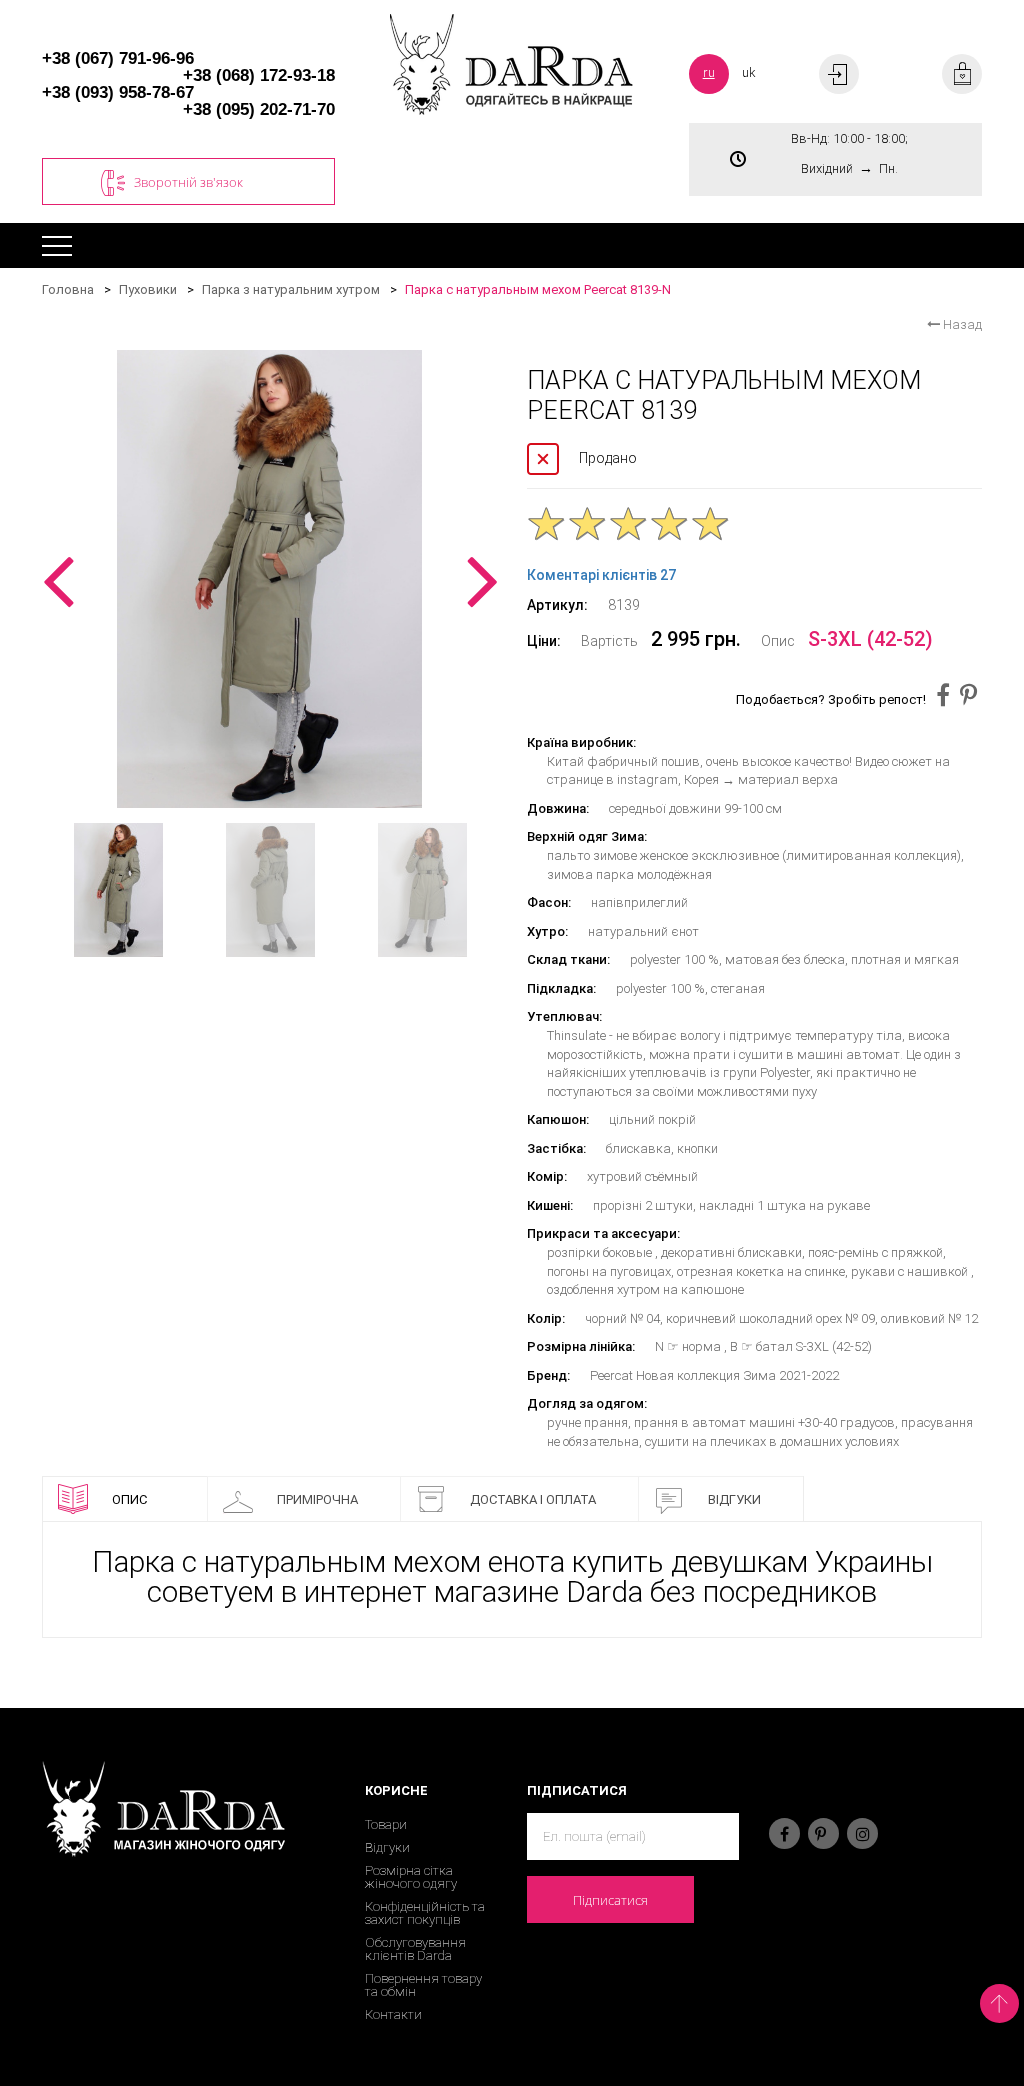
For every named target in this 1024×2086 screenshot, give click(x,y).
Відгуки (734, 1499)
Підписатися (610, 1900)
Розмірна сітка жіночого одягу (411, 1877)
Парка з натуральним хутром (291, 289)
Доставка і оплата (533, 1499)
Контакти (393, 2014)
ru (709, 72)
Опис (129, 1499)
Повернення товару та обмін (423, 1985)
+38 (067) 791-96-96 (118, 58)
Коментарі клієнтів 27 (601, 575)
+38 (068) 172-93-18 (259, 75)
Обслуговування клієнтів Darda (415, 1949)
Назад (961, 324)
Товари (386, 1824)
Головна (68, 289)
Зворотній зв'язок (188, 182)
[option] (269, 579)
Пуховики (148, 289)
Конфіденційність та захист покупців (425, 1913)
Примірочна (317, 1499)
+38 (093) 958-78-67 (118, 92)
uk (749, 72)
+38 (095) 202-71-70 (259, 109)
